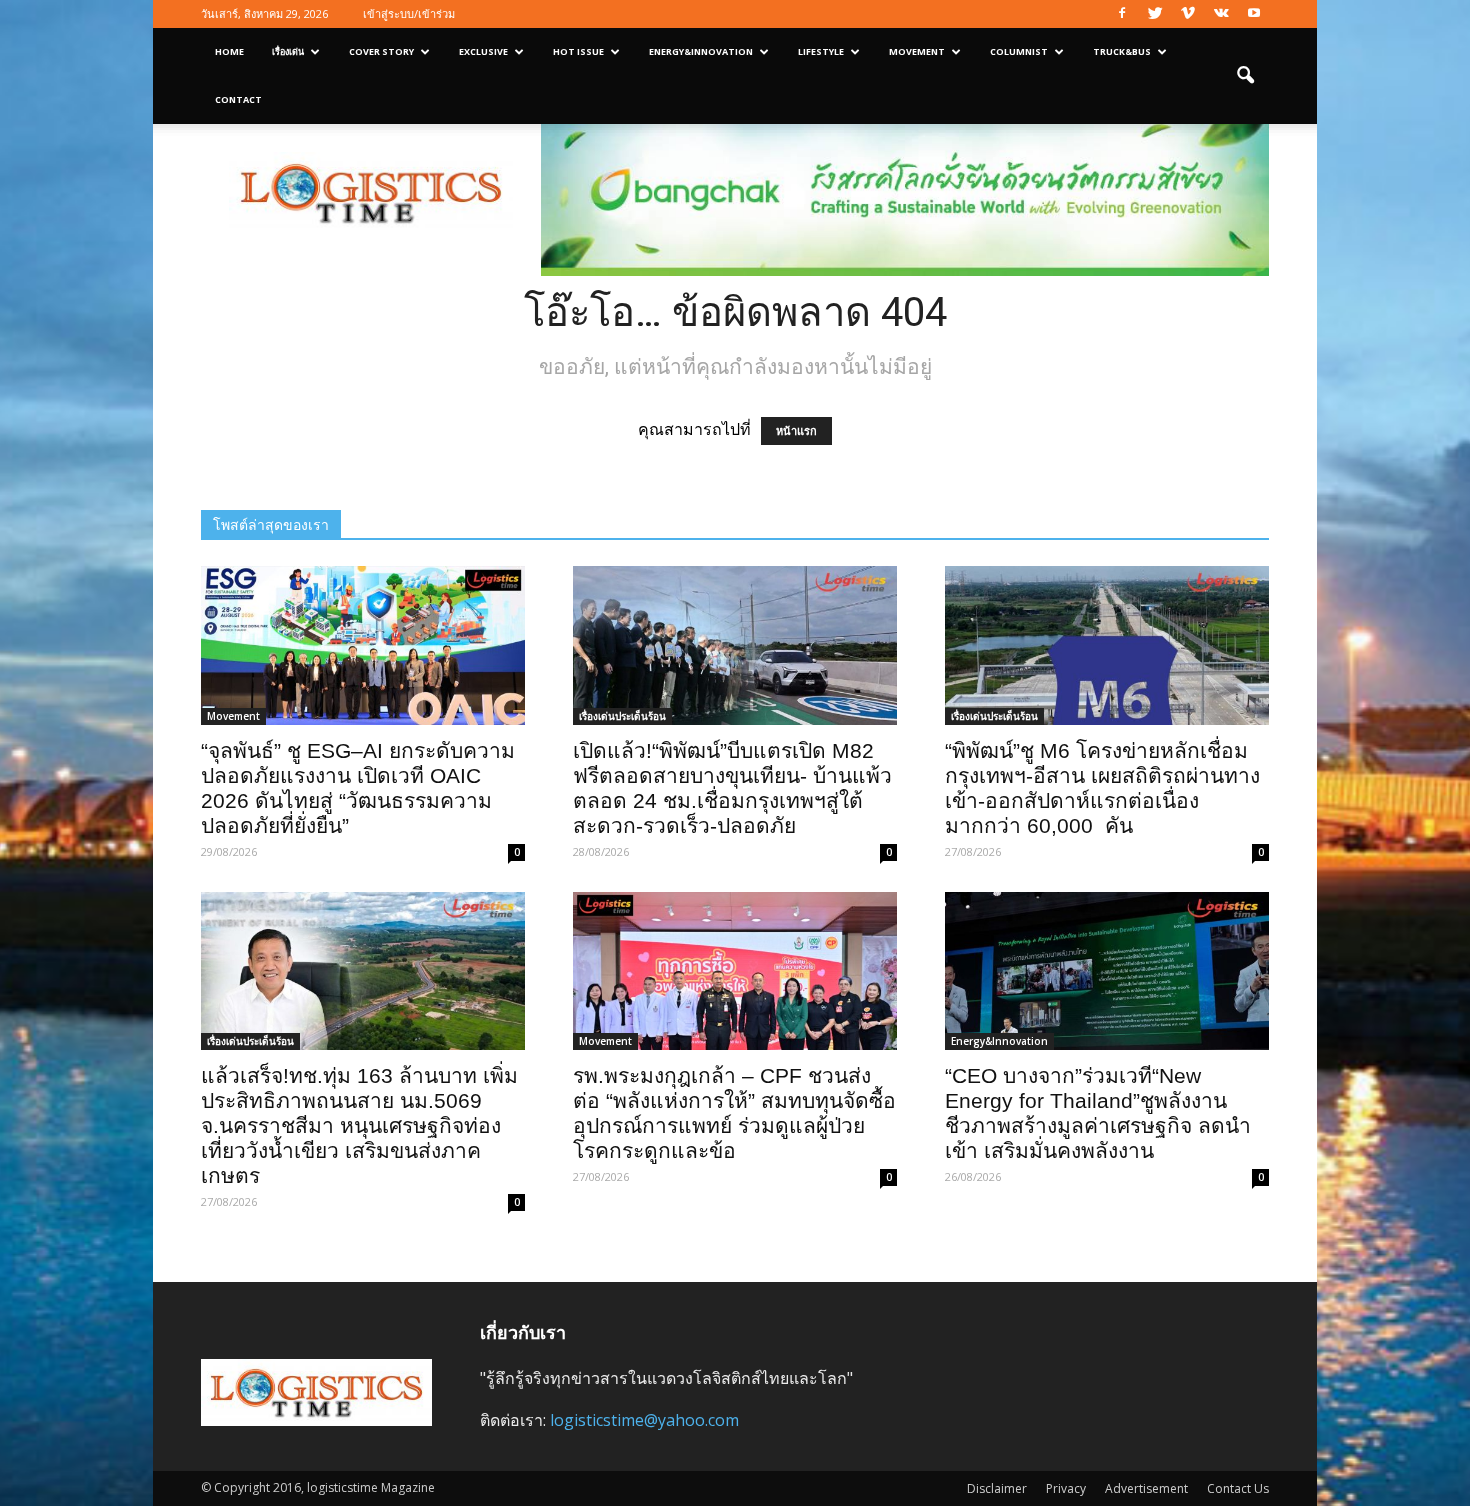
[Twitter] (1155, 14)
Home (229, 51)
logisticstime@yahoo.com (644, 1420)
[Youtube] (1254, 14)
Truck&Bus (1122, 51)
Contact (238, 99)
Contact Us (1238, 1488)
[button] (1245, 76)
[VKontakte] (1221, 14)
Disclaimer (997, 1488)
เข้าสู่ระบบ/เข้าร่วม (409, 13)
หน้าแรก (796, 431)
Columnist (1019, 51)
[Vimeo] (1188, 14)
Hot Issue (578, 51)
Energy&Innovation (701, 51)
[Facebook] (1122, 14)
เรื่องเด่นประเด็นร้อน (622, 716)
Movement (917, 51)
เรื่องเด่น (288, 51)
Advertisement (1146, 1488)
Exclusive (483, 51)
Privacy (1066, 1488)
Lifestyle (821, 51)
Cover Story (381, 51)
